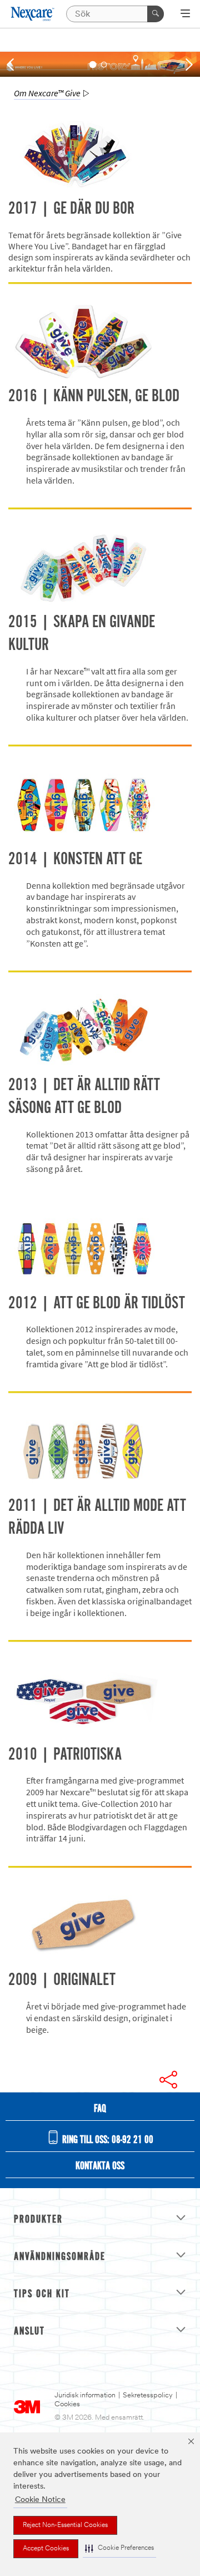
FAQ (100, 2109)
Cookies (67, 2404)
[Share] (168, 2080)
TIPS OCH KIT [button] (42, 2294)
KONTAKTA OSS (100, 2166)
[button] (119, 2548)
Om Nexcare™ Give (47, 93)
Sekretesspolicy (148, 2395)
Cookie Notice (40, 2500)
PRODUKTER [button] (38, 2220)
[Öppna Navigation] (185, 14)
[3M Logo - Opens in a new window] (33, 14)
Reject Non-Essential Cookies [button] (65, 2525)
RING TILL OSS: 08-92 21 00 (107, 2140)
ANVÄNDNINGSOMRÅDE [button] (60, 2257)
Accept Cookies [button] (46, 2549)
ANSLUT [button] (29, 2332)
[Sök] (156, 14)
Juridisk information (85, 2395)
